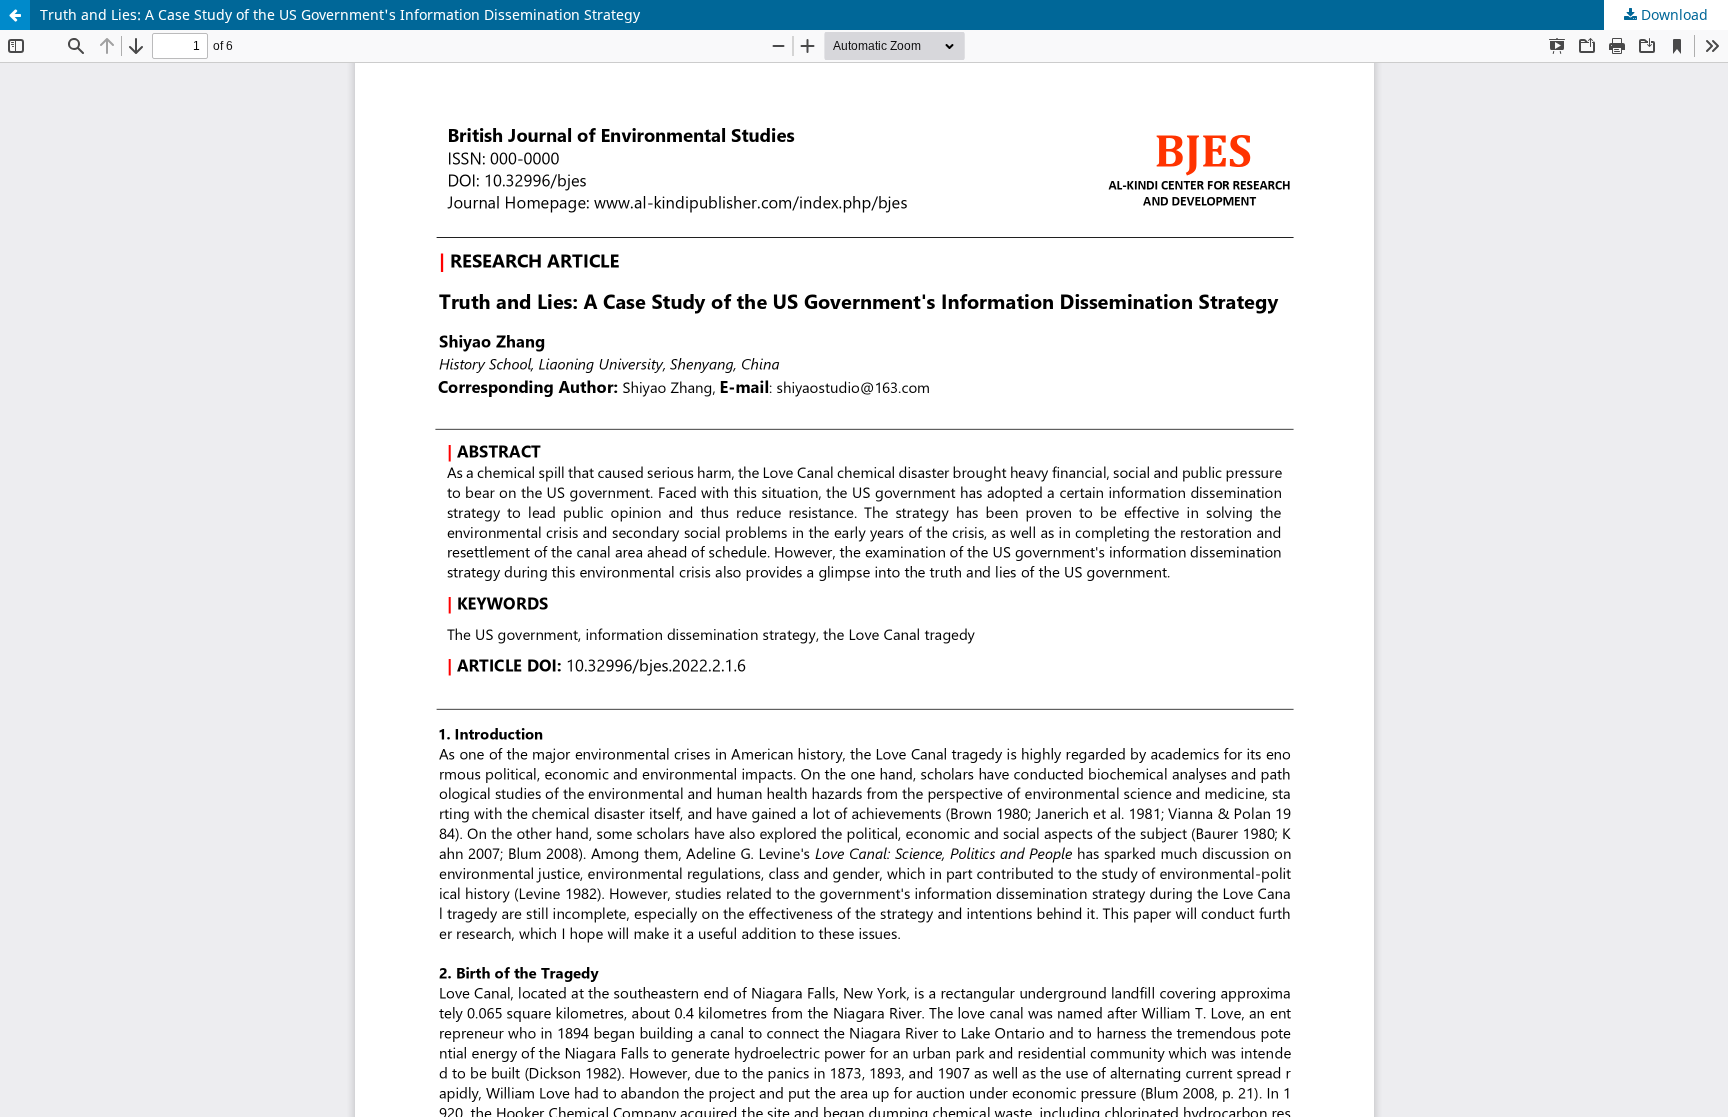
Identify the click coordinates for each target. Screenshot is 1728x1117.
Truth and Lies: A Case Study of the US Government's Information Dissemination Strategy (340, 14)
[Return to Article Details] (15, 15)
